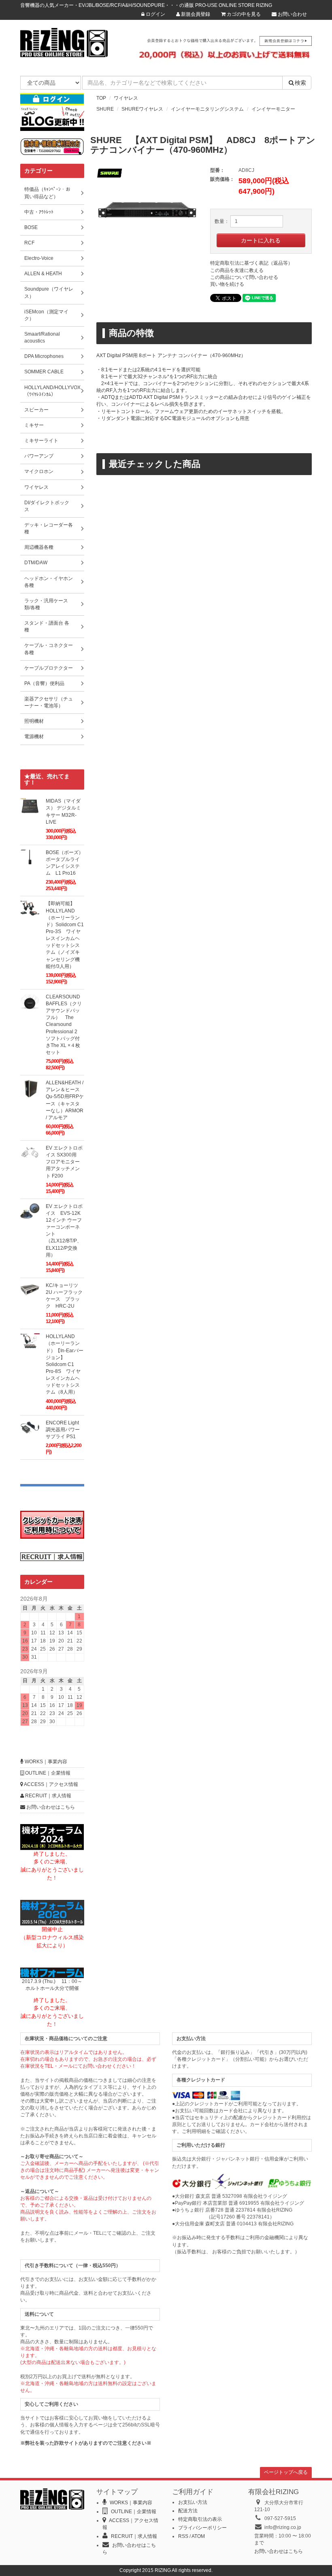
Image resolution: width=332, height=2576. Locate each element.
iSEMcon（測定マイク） (46, 315)
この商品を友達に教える (237, 270)
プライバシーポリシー (202, 2528)
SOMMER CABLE (44, 372)
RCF (29, 243)
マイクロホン (39, 471)
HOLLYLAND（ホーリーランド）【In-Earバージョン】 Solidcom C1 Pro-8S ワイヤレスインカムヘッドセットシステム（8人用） (65, 1364)
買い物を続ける (227, 284)
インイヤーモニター (273, 109)
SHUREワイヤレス (142, 109)
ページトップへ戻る (286, 2472)
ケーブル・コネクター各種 (49, 649)
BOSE (31, 227)
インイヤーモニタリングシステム (207, 109)
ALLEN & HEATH (43, 274)
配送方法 (188, 2511)
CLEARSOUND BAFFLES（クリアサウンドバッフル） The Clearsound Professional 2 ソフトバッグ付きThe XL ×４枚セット (64, 1025)
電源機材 (34, 737)
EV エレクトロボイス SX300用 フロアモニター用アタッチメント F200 (64, 1162)
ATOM (198, 2536)
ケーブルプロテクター (49, 668)
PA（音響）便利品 (44, 683)
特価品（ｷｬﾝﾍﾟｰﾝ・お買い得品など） (47, 193)
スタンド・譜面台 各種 (47, 626)
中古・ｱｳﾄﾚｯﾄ (39, 212)
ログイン (155, 14)
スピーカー (36, 410)
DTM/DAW (36, 563)
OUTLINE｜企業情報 (47, 1773)
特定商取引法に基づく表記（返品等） (251, 263)
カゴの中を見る (243, 14)
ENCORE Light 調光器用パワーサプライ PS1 (63, 1430)
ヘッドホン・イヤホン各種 (49, 582)
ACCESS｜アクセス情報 (51, 1784)
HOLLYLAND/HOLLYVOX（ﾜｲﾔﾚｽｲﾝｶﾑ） (52, 391)
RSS (183, 2536)
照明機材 (34, 721)
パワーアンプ (39, 456)
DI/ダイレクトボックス (47, 506)
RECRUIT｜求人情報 (48, 1796)
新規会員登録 (195, 14)
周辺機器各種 (39, 547)
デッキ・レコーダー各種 (49, 528)
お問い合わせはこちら (50, 1807)
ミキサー (34, 425)
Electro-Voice (39, 258)
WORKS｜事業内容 (45, 1762)
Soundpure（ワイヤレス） (49, 292)
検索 (300, 83)
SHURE (105, 109)
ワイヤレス (126, 98)
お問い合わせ (292, 14)
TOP (101, 98)
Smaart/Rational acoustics (42, 337)
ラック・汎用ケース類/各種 (46, 604)
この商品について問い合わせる (244, 277)
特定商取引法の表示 (200, 2519)
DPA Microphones (44, 356)
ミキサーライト (41, 441)
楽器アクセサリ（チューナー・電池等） (49, 702)
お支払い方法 (193, 2502)
